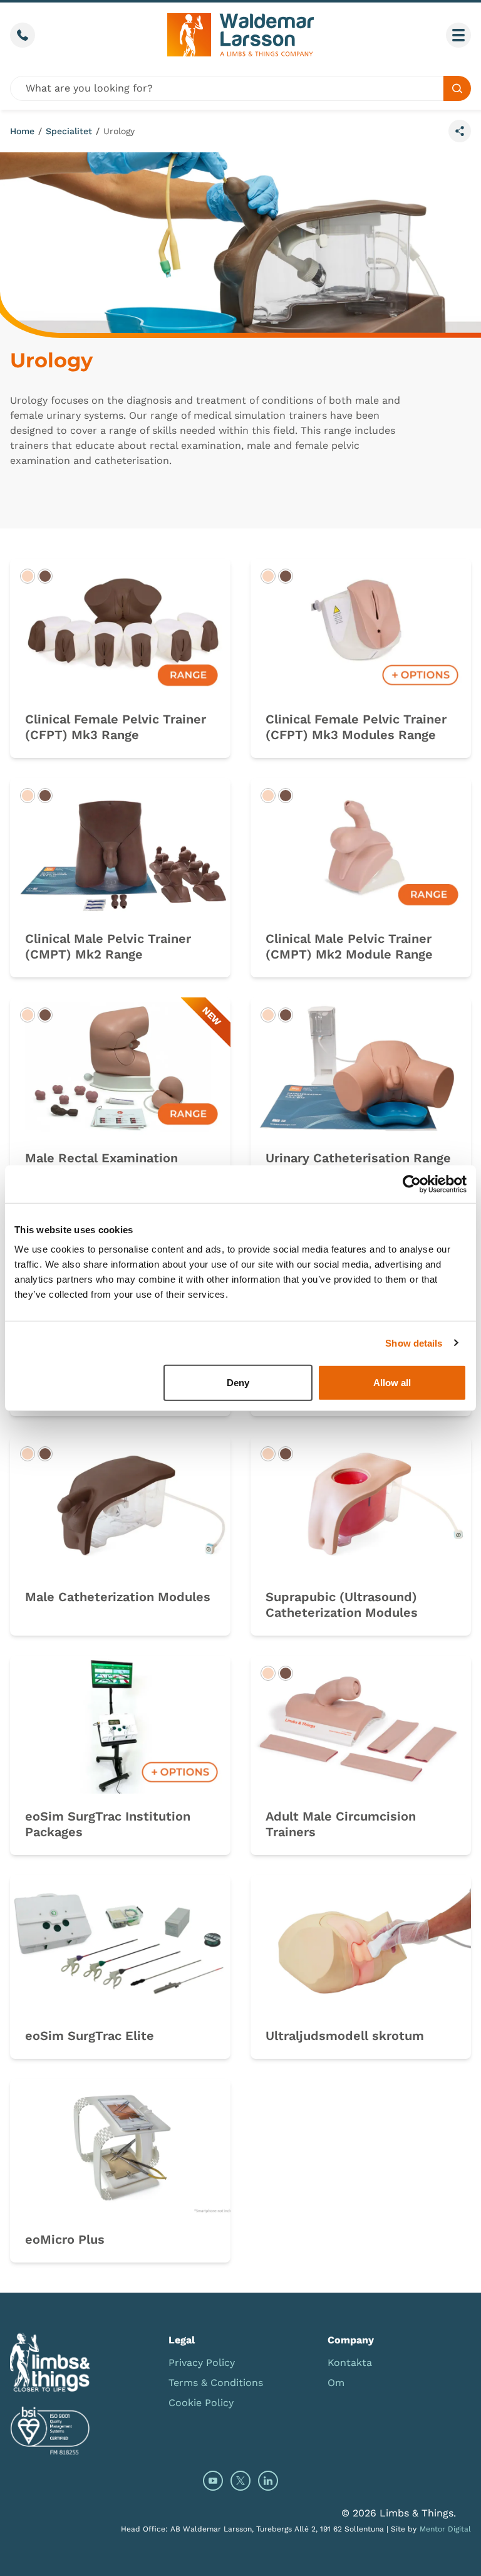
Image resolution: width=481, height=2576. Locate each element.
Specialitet (69, 131)
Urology (119, 131)
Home (22, 131)
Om (336, 2383)
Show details (414, 1343)
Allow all (392, 1383)
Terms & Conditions (216, 2383)
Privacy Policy (202, 2363)
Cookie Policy (201, 2403)
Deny (238, 1383)
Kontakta (350, 2363)
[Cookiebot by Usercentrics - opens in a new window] (412, 1184)
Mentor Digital (445, 2529)
